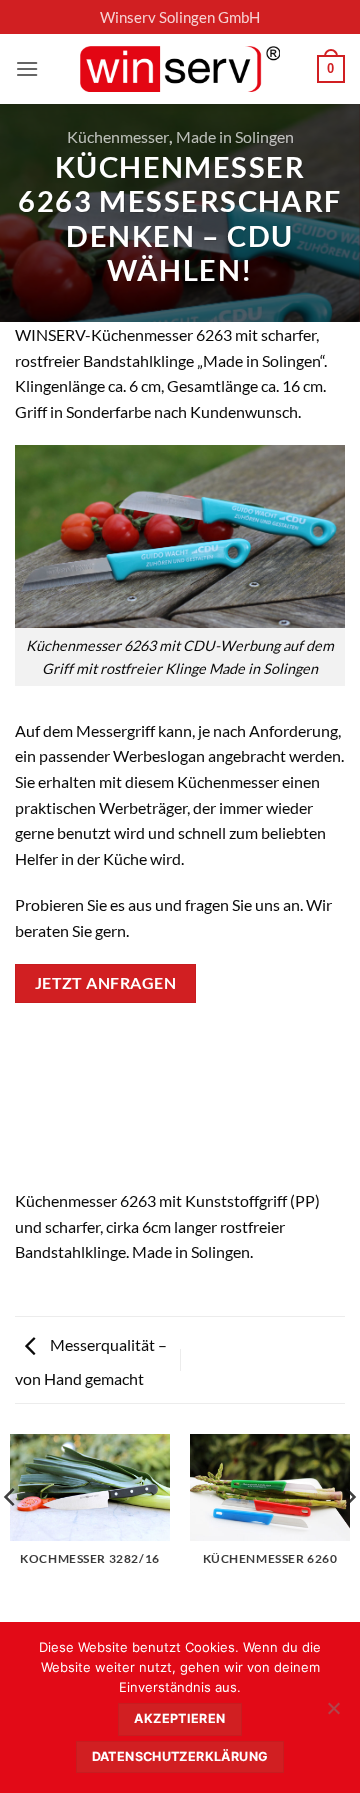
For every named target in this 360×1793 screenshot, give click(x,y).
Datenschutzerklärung (180, 1756)
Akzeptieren (179, 1718)
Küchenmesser (118, 136)
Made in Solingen (235, 136)
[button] (27, 68)
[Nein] (333, 1714)
